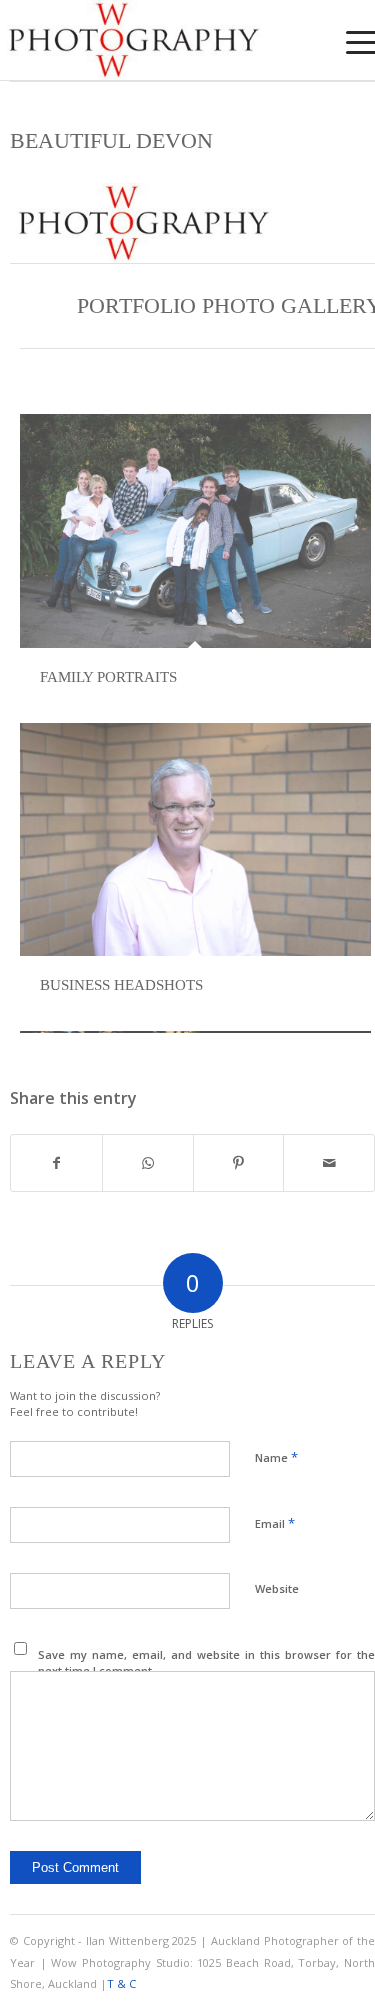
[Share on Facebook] (56, 1163)
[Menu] (348, 42)
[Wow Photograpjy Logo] (150, 40)
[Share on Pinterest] (239, 1163)
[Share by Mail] (329, 1163)
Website (277, 1588)
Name (276, 1457)
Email (275, 1523)
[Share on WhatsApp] (148, 1163)
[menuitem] (348, 42)
